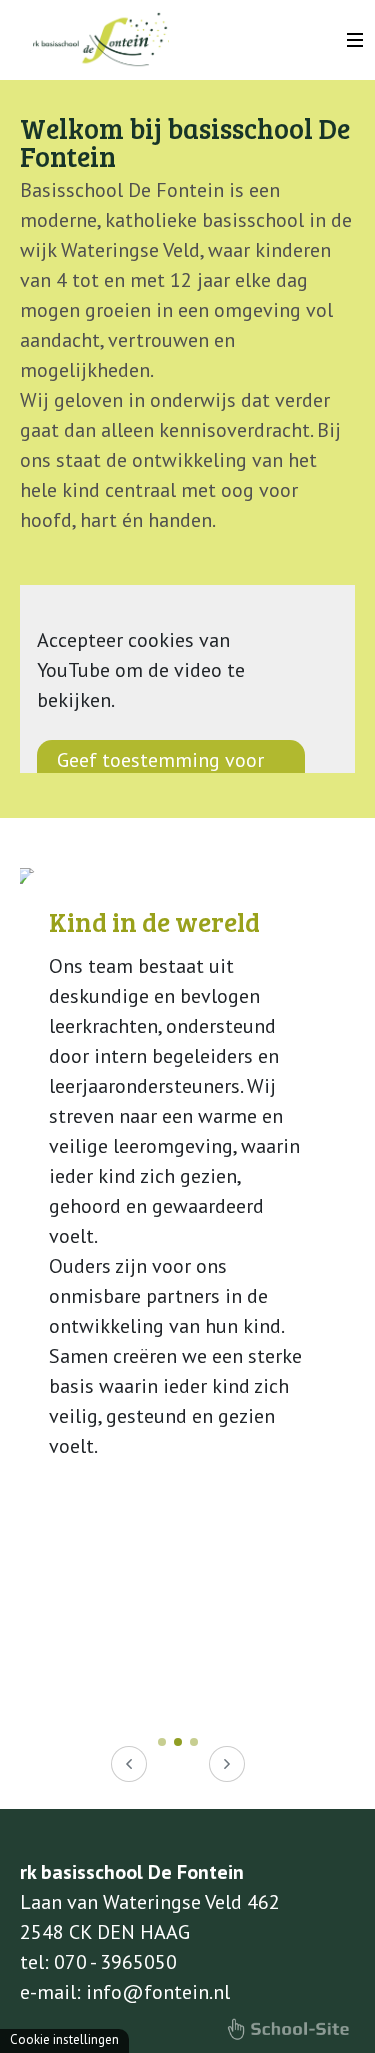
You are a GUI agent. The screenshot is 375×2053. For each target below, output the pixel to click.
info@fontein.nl (158, 1992)
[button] (162, 1742)
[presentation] (129, 1764)
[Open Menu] (355, 40)
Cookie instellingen (64, 2039)
